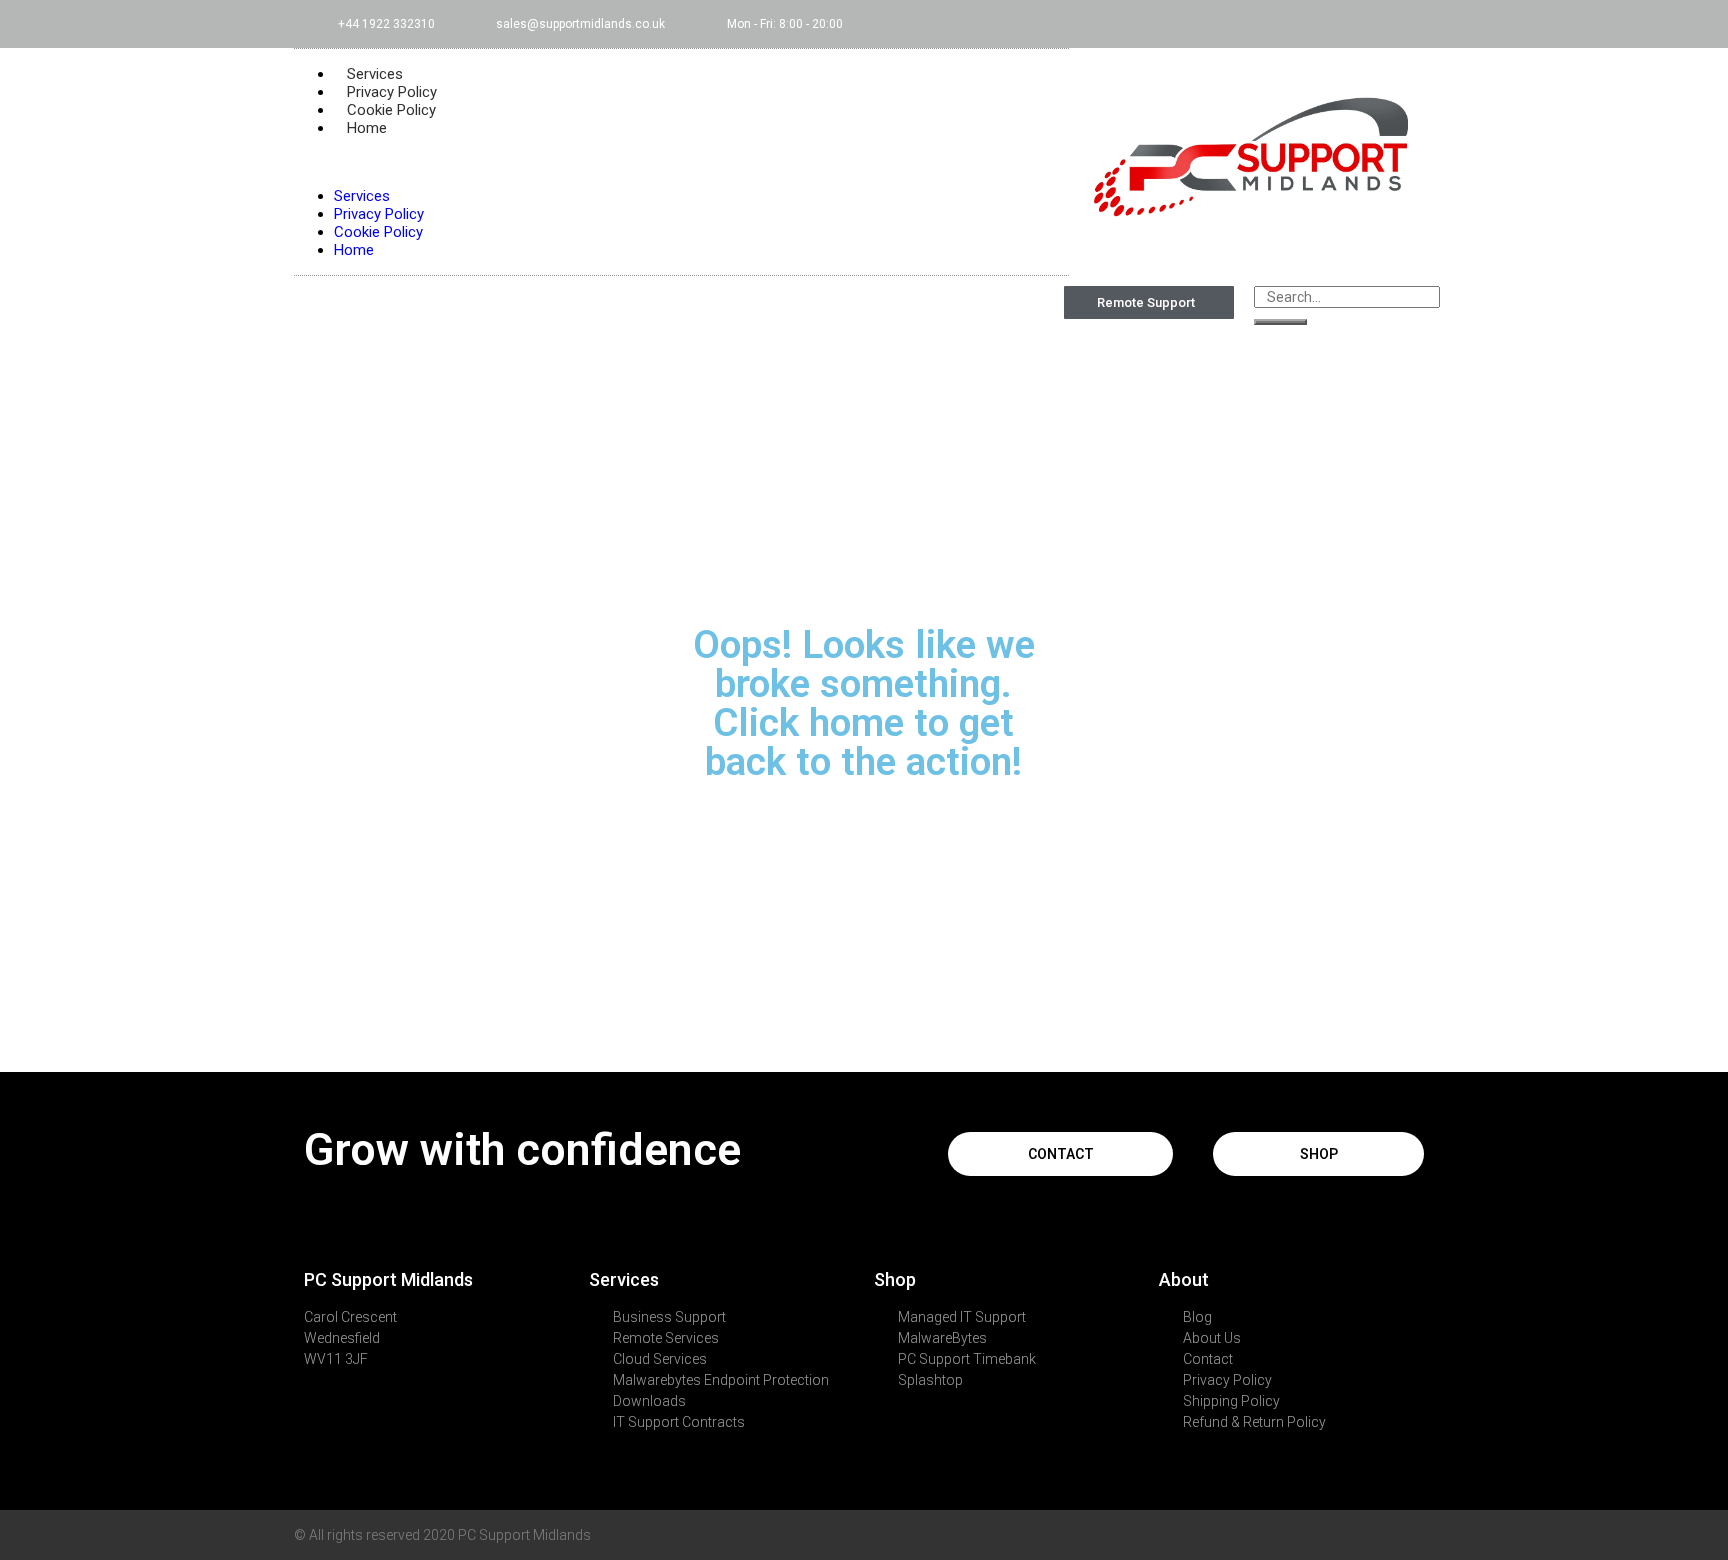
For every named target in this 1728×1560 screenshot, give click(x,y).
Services (362, 196)
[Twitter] (1293, 24)
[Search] (1280, 322)
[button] (681, 162)
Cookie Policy (378, 232)
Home (367, 128)
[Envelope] (1359, 24)
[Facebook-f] (1260, 24)
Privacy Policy (379, 214)
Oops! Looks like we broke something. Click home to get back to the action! (864, 703)
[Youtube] (1326, 24)
